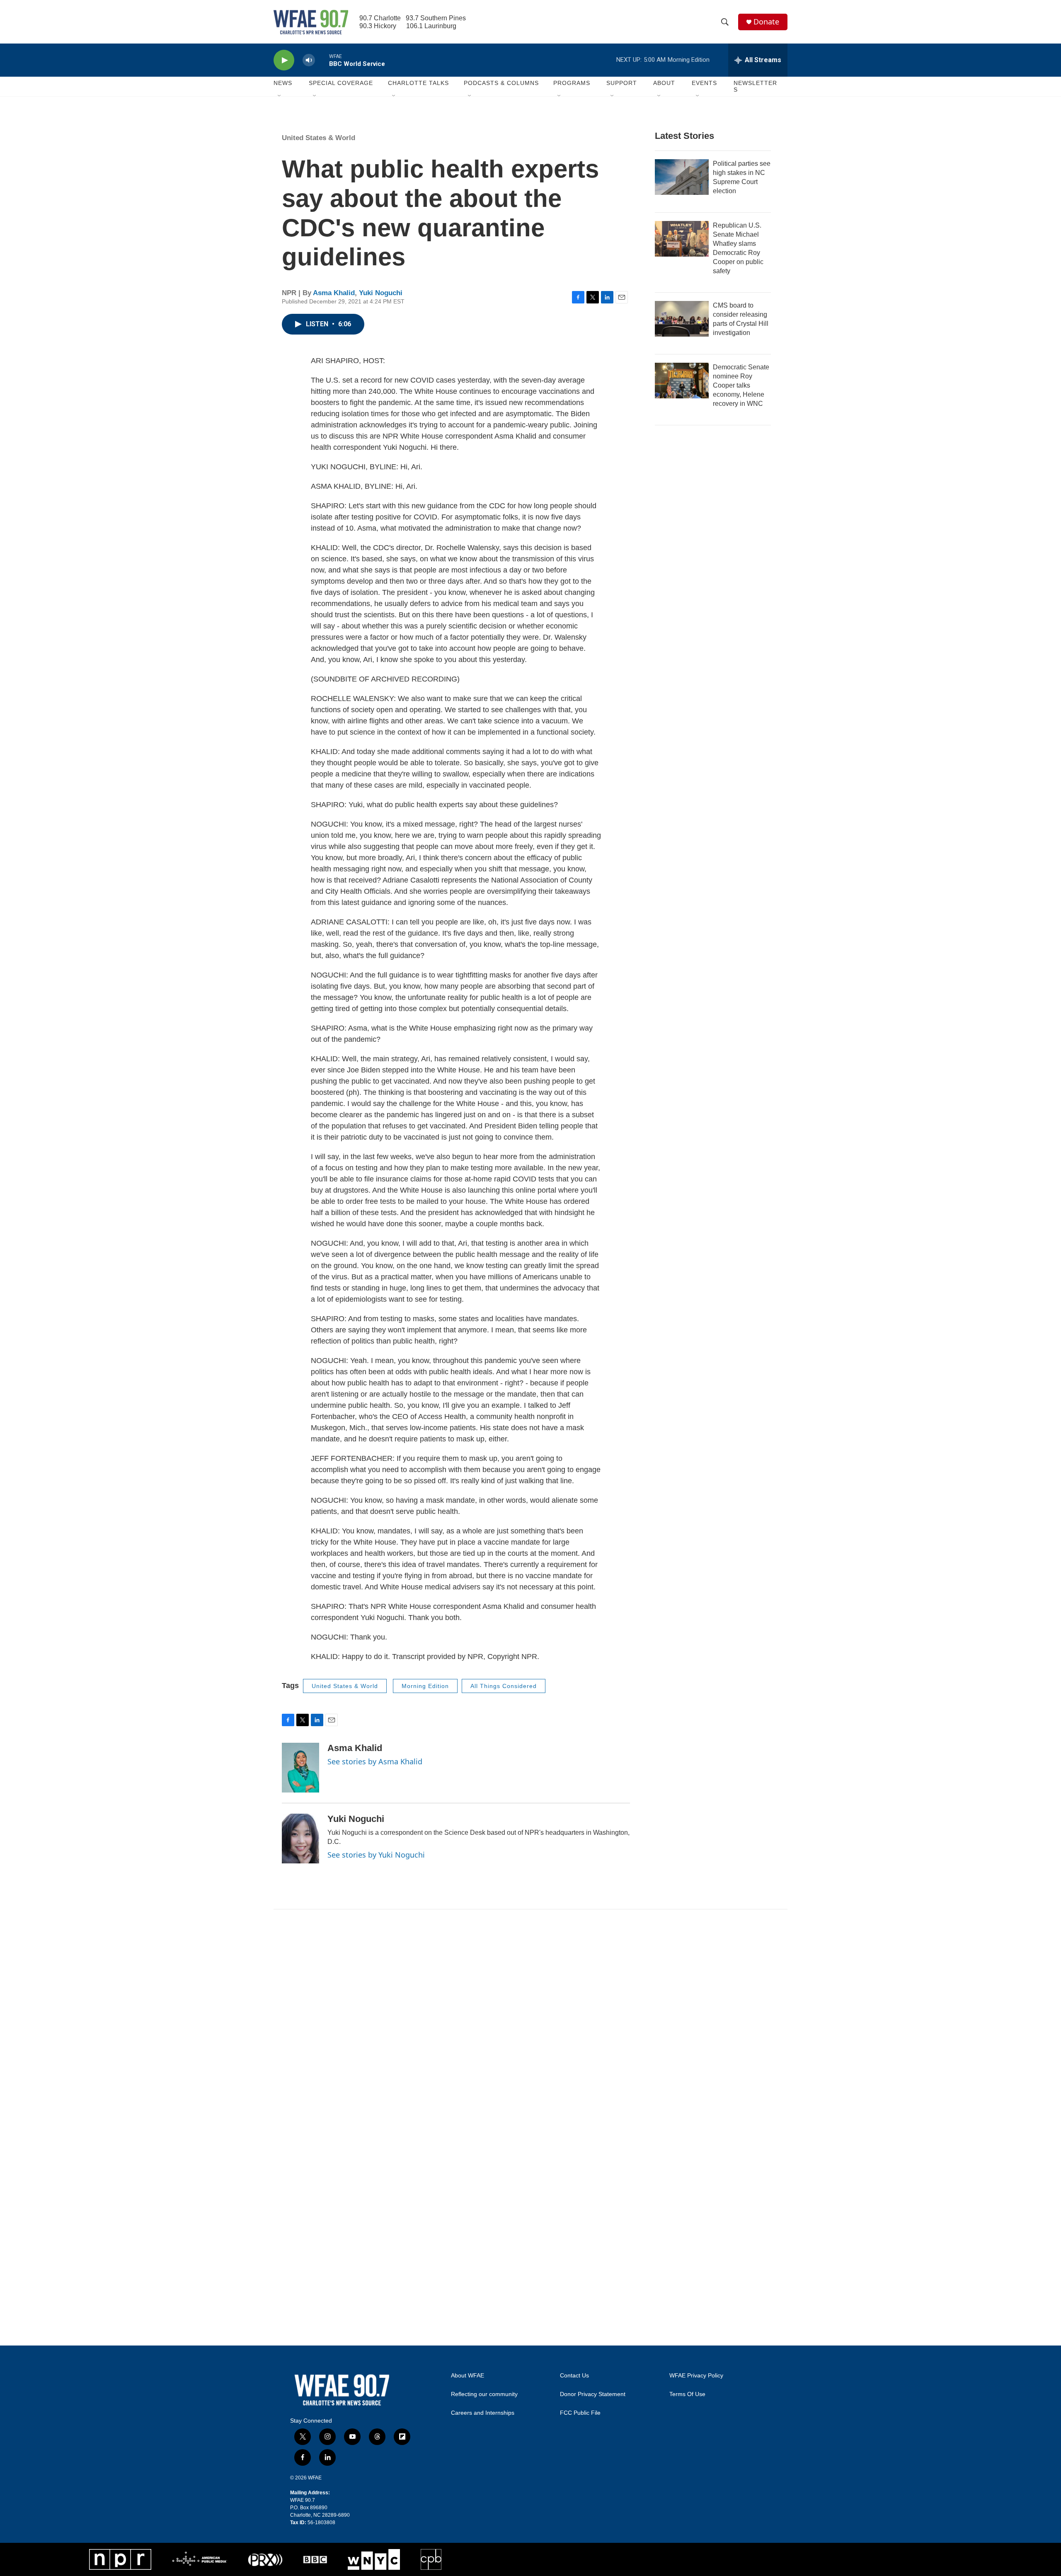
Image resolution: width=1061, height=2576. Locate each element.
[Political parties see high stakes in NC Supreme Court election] (682, 177)
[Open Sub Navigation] (280, 96)
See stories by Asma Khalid (375, 1761)
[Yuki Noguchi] (300, 1839)
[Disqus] (530, 2021)
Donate (766, 22)
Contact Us (574, 2376)
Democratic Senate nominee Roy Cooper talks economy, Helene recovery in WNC (741, 385)
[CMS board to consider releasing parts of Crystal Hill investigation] (682, 319)
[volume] (309, 60)
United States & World (319, 138)
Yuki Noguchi (381, 293)
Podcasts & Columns (501, 83)
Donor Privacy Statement (593, 2394)
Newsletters (755, 86)
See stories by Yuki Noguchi (376, 1855)
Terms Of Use (687, 2394)
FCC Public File (580, 2413)
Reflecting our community (484, 2394)
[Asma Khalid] (300, 1768)
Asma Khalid (334, 293)
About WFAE (468, 2376)
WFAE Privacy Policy (696, 2376)
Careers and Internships (483, 2413)
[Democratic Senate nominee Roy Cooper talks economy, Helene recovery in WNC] (682, 381)
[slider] (322, 60)
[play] (284, 60)
